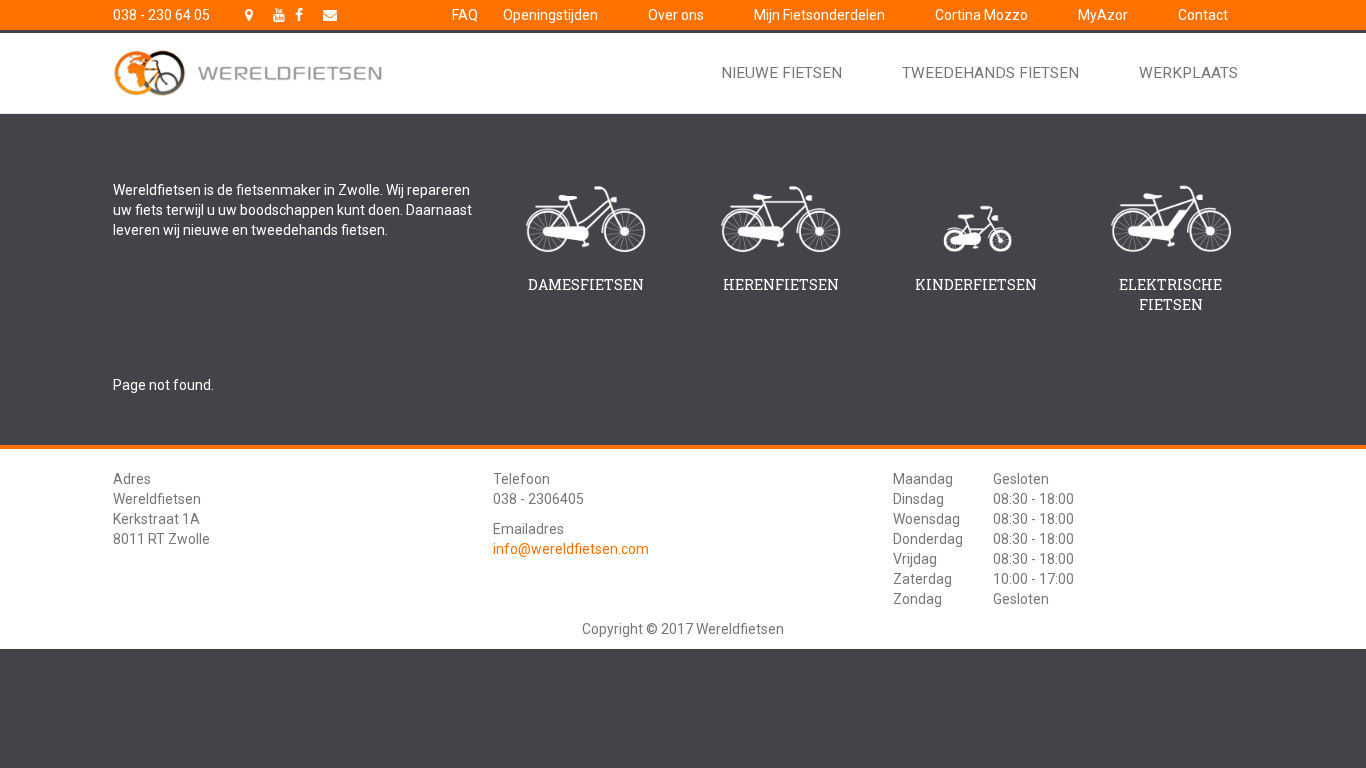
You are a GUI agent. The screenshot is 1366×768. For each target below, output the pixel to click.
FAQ (465, 15)
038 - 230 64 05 (161, 15)
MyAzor (1103, 15)
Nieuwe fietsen (781, 73)
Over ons (676, 15)
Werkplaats (1188, 73)
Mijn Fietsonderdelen (819, 15)
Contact (1203, 15)
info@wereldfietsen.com (571, 549)
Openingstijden (550, 15)
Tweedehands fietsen (990, 73)
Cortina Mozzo (981, 15)
